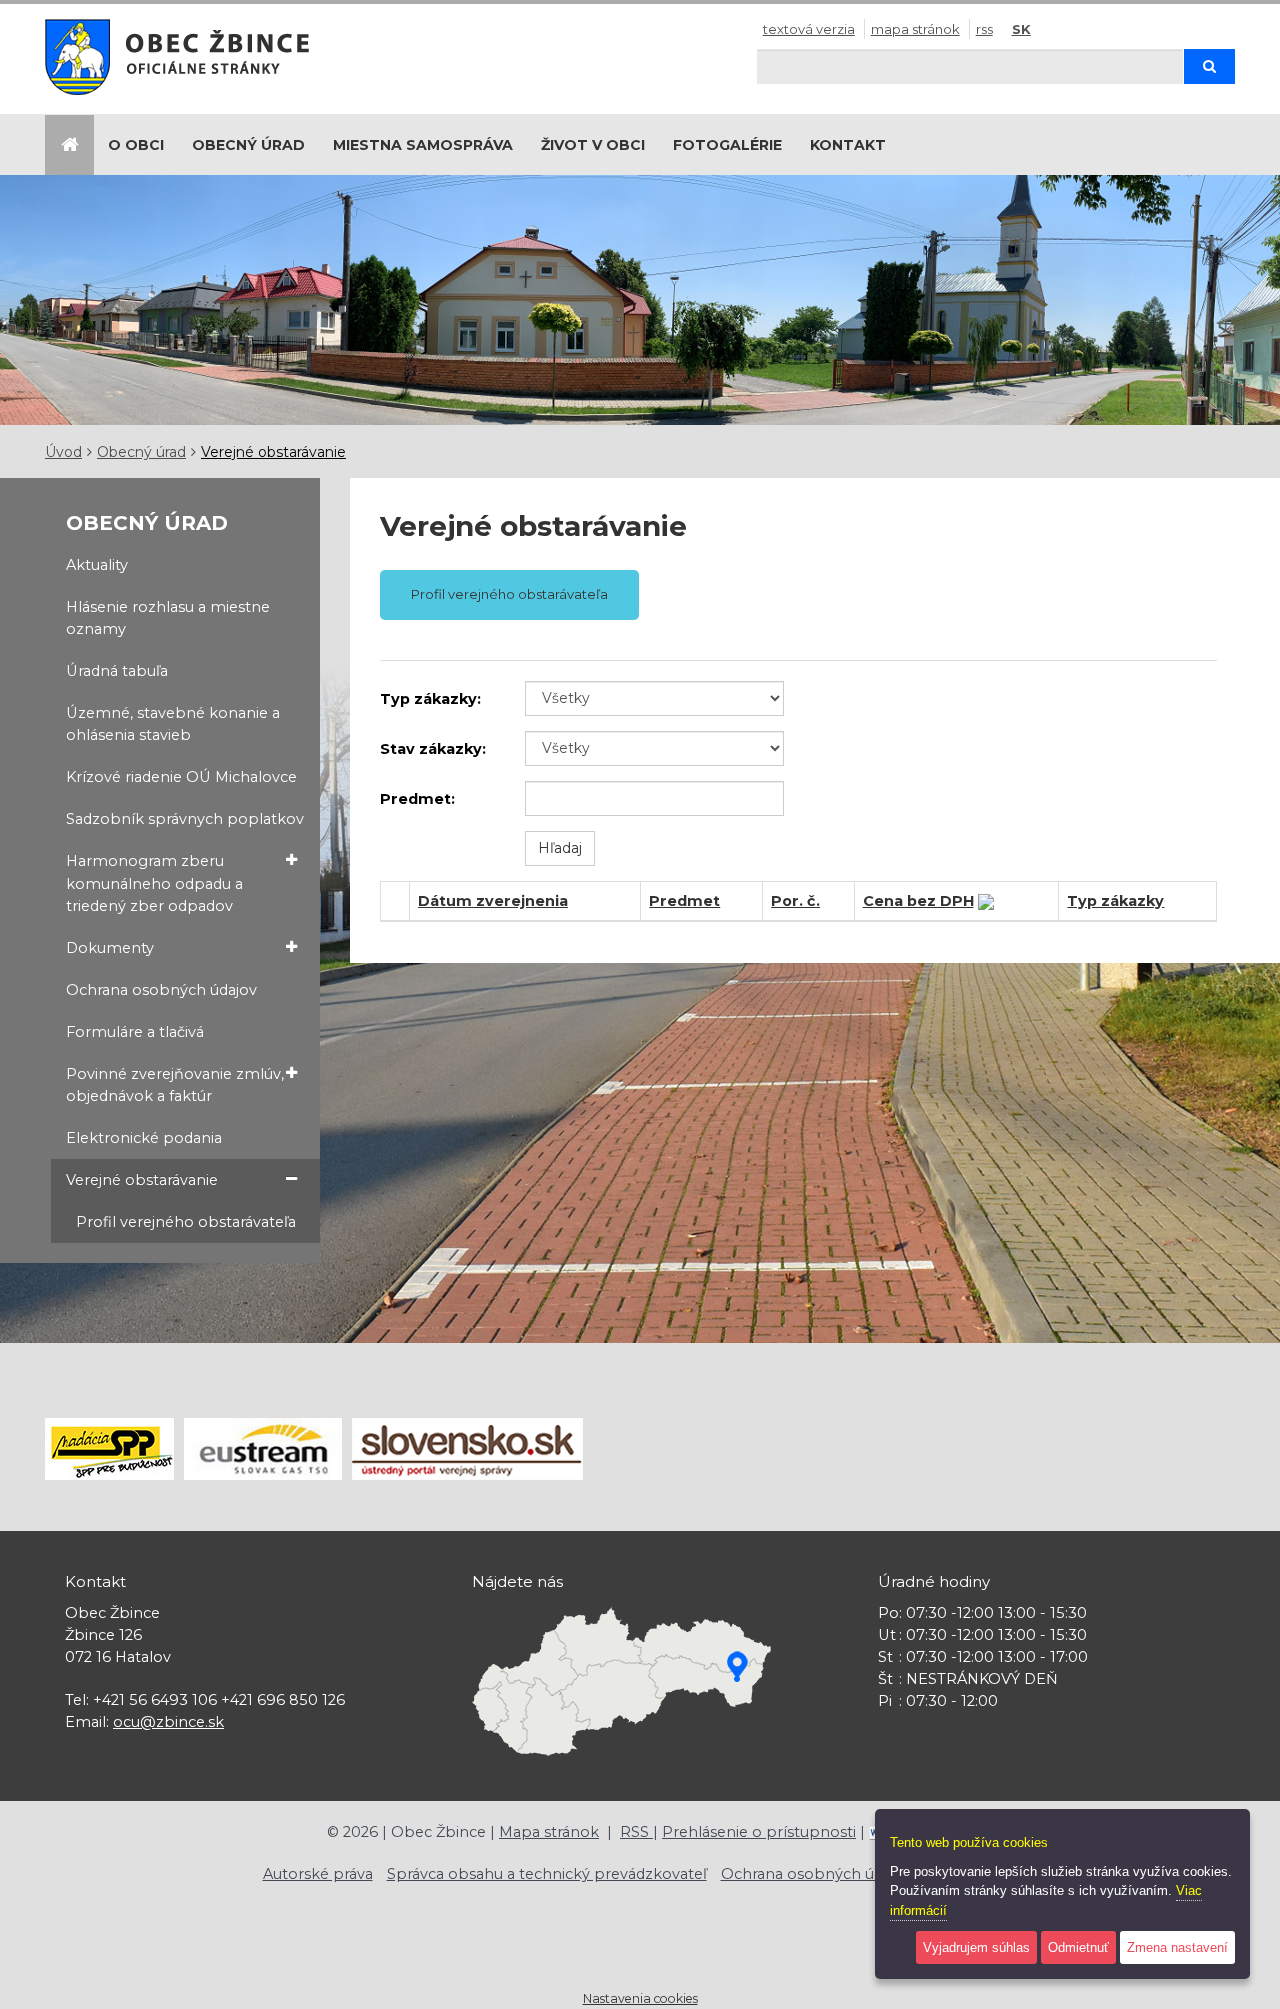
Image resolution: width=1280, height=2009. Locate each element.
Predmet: (417, 799)
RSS (984, 29)
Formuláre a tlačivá (135, 1032)
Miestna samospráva (423, 145)
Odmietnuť (1078, 1947)
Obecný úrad (248, 145)
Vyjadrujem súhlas (976, 1947)
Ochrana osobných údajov (161, 990)
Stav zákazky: (433, 749)
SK (1021, 29)
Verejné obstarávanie (273, 452)
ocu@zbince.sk (168, 1722)
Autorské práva (318, 1874)
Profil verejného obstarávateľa (186, 1222)
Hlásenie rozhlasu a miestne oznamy (168, 618)
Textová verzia (809, 29)
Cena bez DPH (918, 901)
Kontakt (848, 145)
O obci (136, 145)
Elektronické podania (144, 1138)
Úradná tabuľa (117, 671)
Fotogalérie (727, 145)
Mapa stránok (915, 29)
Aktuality (97, 565)
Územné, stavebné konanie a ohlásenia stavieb (173, 724)
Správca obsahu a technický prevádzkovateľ (547, 1874)
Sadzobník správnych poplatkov (185, 819)
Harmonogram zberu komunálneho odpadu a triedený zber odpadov (154, 883)
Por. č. (795, 901)
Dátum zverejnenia (493, 901)
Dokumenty (110, 948)
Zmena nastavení (1177, 1947)
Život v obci (593, 145)
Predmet (684, 901)
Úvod (63, 452)
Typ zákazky (1115, 901)
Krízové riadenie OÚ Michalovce (181, 777)
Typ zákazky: (430, 699)
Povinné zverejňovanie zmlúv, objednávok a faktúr (175, 1085)
